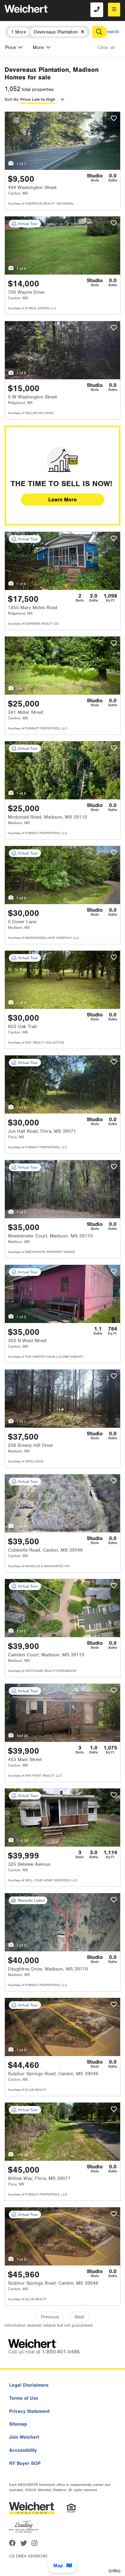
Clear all (106, 47)
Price (10, 47)
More (38, 47)
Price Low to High (38, 99)
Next (79, 2317)
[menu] (114, 10)
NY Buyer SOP (25, 2463)
